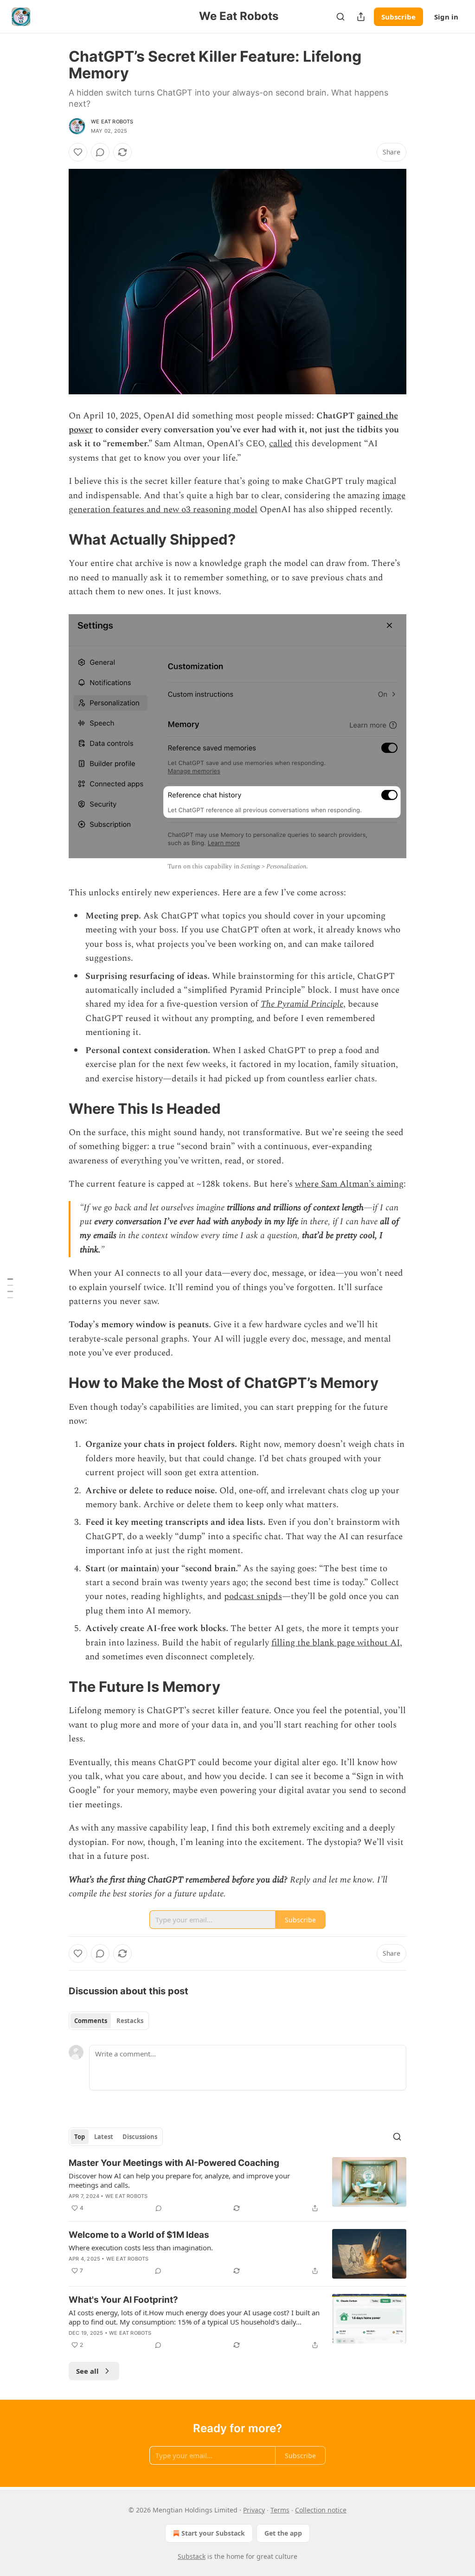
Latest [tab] (104, 2137)
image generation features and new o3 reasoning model (237, 503)
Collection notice (321, 2510)
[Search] (340, 17)
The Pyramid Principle (302, 1004)
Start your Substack (213, 2533)
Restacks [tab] (130, 2021)
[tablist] (109, 2021)
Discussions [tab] (140, 2137)
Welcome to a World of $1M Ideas (139, 2235)
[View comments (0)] (100, 152)
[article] (237, 2185)
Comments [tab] (91, 2021)
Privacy (254, 2510)
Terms (280, 2510)
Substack (192, 2556)
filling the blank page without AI (336, 1643)
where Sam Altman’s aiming (349, 1184)
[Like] (78, 152)
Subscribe (398, 17)
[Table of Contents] (10, 1288)
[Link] (56, 540)
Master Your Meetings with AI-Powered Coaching (174, 2163)
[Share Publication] (361, 17)
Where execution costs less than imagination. (141, 2248)
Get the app (283, 2533)
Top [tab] (80, 2137)
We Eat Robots (112, 122)
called (281, 444)
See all (87, 2371)
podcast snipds (253, 1596)
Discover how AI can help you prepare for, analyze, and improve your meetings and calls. (179, 2180)
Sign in (446, 17)
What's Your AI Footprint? (123, 2300)
